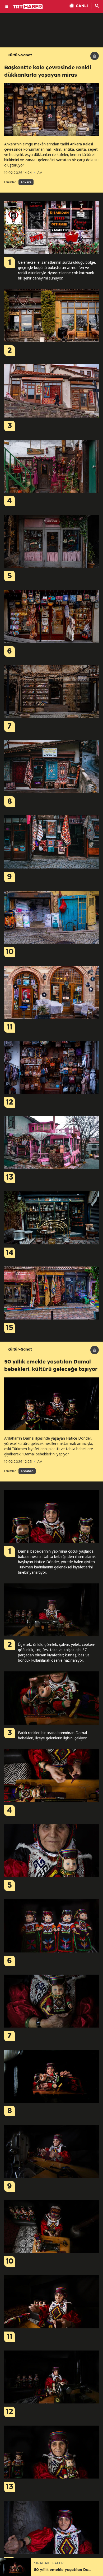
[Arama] (97, 6)
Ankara (26, 182)
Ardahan (27, 1471)
